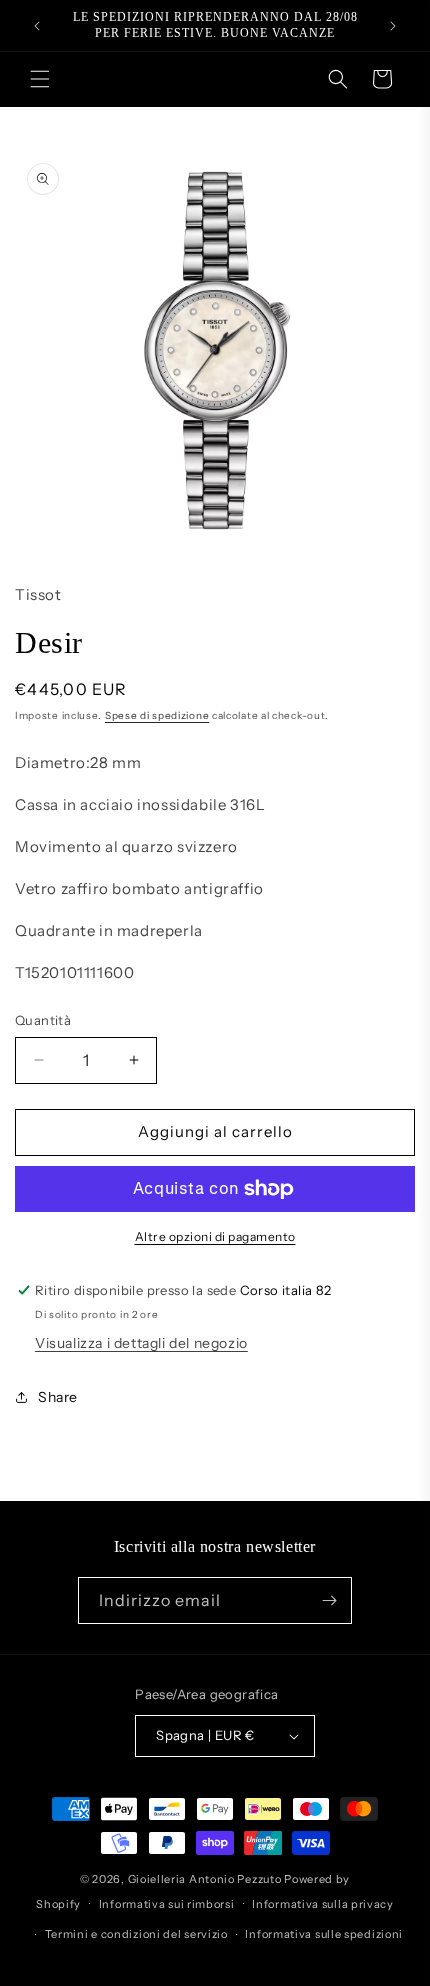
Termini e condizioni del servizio (136, 1934)
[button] (40, 79)
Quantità (43, 1020)
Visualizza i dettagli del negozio (141, 1343)
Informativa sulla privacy (323, 1904)
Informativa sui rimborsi (167, 1904)
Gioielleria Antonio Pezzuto (206, 1879)
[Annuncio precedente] (37, 26)
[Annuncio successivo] (393, 26)
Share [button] (58, 1397)
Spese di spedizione (157, 715)
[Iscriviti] (329, 1600)
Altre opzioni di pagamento (215, 1236)
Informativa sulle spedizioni (324, 1934)
